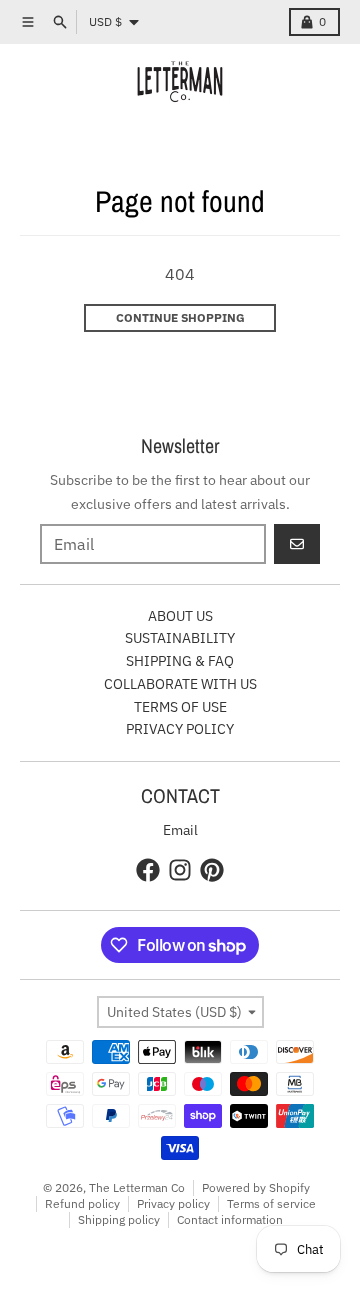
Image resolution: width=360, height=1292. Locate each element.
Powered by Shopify (256, 1187)
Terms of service (271, 1203)
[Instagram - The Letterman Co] (180, 870)
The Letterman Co (137, 1187)
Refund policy (82, 1203)
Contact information (230, 1219)
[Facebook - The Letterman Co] (148, 870)
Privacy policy (173, 1203)
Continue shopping (180, 317)
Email (180, 830)
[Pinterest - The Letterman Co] (212, 870)
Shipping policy (119, 1219)
